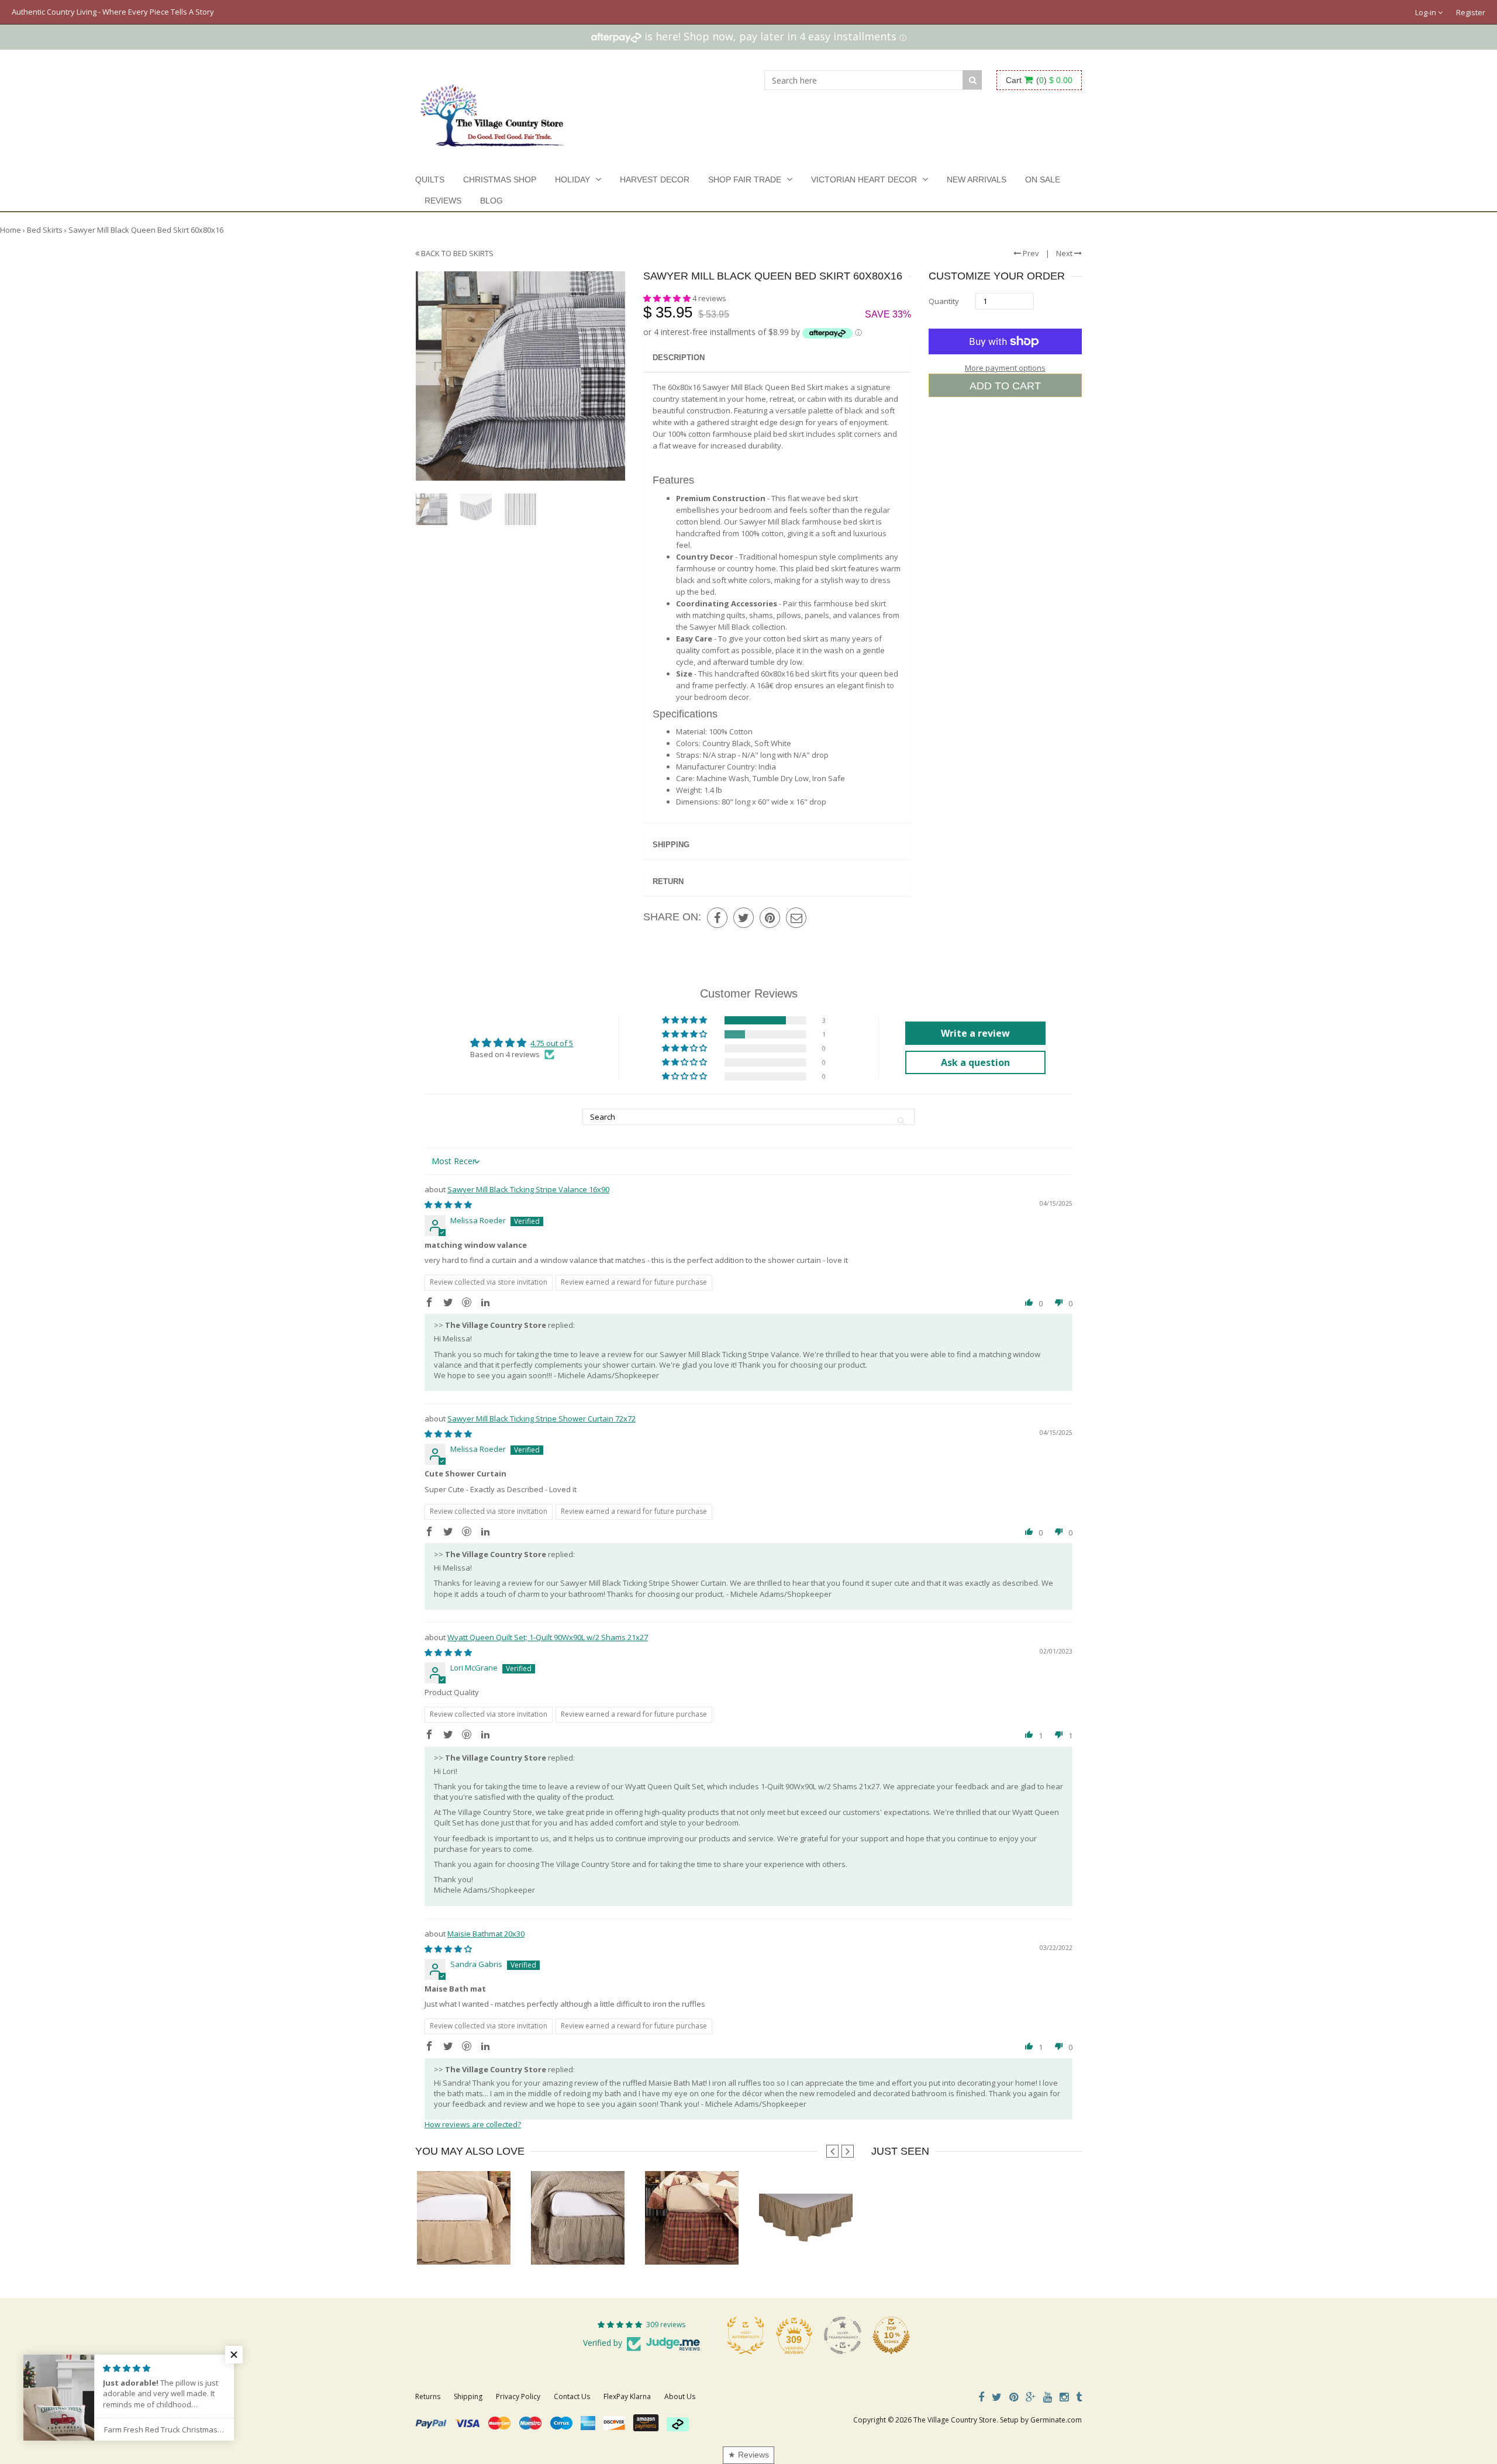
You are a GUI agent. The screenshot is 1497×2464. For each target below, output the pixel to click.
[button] (668, 298)
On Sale (1043, 180)
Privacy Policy (518, 2396)
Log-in (1427, 12)
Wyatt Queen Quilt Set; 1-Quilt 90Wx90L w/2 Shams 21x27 (548, 1637)
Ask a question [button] (975, 1062)
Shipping (671, 845)
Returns (428, 2396)
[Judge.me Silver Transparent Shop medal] (843, 2335)
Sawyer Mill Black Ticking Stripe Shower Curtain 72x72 (541, 1419)
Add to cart (1005, 386)
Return (668, 881)
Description (679, 358)
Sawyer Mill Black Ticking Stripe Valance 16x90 (528, 1189)
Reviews (443, 201)
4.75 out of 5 (552, 1043)
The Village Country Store (955, 2420)
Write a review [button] (975, 1033)
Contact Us (572, 2396)
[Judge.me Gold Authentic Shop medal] (746, 2335)
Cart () (1039, 80)
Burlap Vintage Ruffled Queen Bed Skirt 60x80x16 (501, 2241)
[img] (448, 1205)
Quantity (944, 301)
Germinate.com (1056, 2420)
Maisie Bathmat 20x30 (486, 1934)
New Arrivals (977, 180)
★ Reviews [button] (748, 2455)
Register (1471, 12)
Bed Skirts (45, 230)
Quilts (430, 180)
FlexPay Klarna (627, 2396)
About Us (680, 2396)
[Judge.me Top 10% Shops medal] (891, 2335)
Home (11, 230)
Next (1065, 253)
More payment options (1005, 368)
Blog (491, 201)
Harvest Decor (655, 180)
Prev (1030, 253)
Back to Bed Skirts (456, 253)
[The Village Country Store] (492, 112)
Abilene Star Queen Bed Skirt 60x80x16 (711, 2241)
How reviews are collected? (473, 2124)
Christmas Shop (500, 180)
